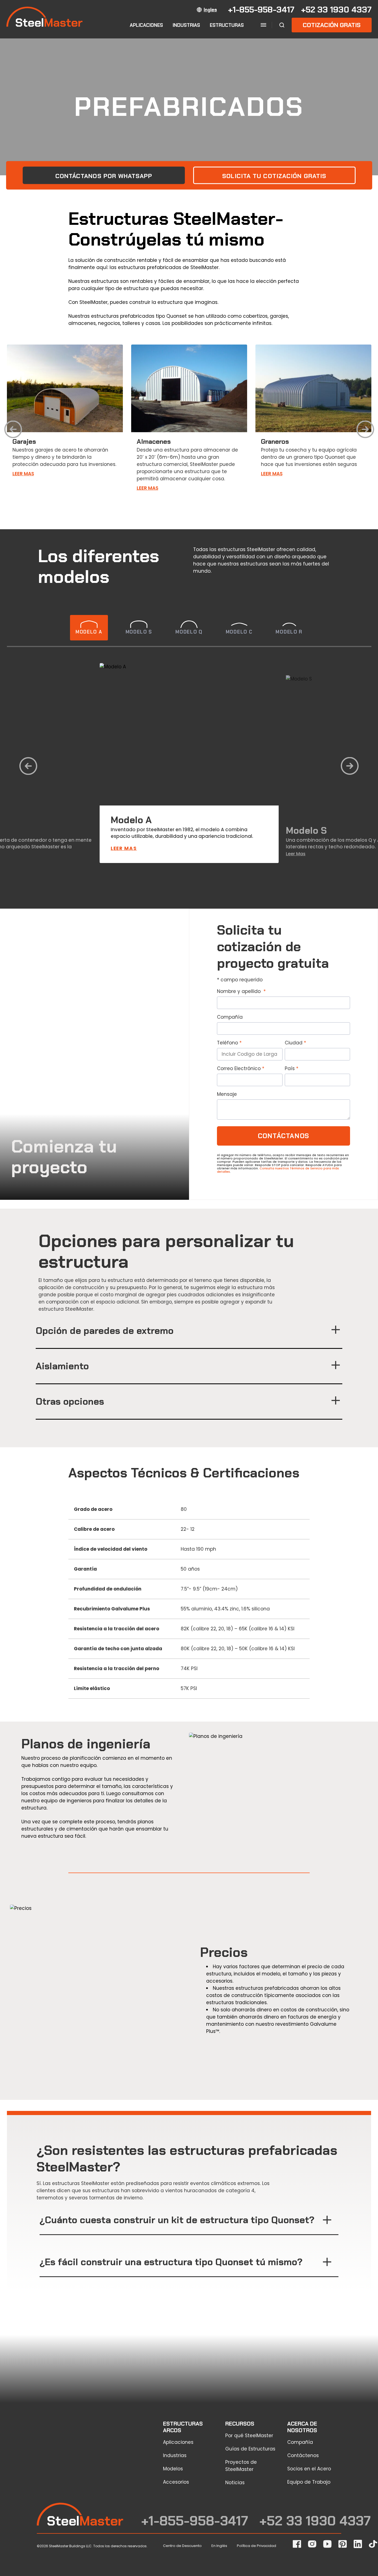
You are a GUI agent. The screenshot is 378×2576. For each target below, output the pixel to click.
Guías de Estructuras (250, 2449)
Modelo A (89, 632)
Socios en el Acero (309, 2469)
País (290, 1068)
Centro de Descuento (182, 2546)
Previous (13, 431)
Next (365, 431)
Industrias (186, 25)
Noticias (235, 2483)
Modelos (173, 2469)
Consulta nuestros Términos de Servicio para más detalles (278, 1170)
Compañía (230, 1017)
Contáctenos (303, 2455)
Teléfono (227, 1043)
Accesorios (176, 2482)
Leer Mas (23, 474)
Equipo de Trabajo (309, 2482)
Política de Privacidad (257, 2546)
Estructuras (227, 25)
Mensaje (227, 1094)
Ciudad (294, 1043)
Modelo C (239, 632)
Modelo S (139, 632)
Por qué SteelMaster (249, 2436)
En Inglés (219, 2546)
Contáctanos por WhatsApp (104, 176)
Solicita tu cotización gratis (274, 176)
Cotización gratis (332, 25)
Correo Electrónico (239, 1068)
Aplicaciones (146, 25)
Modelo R (289, 632)
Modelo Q (189, 632)
